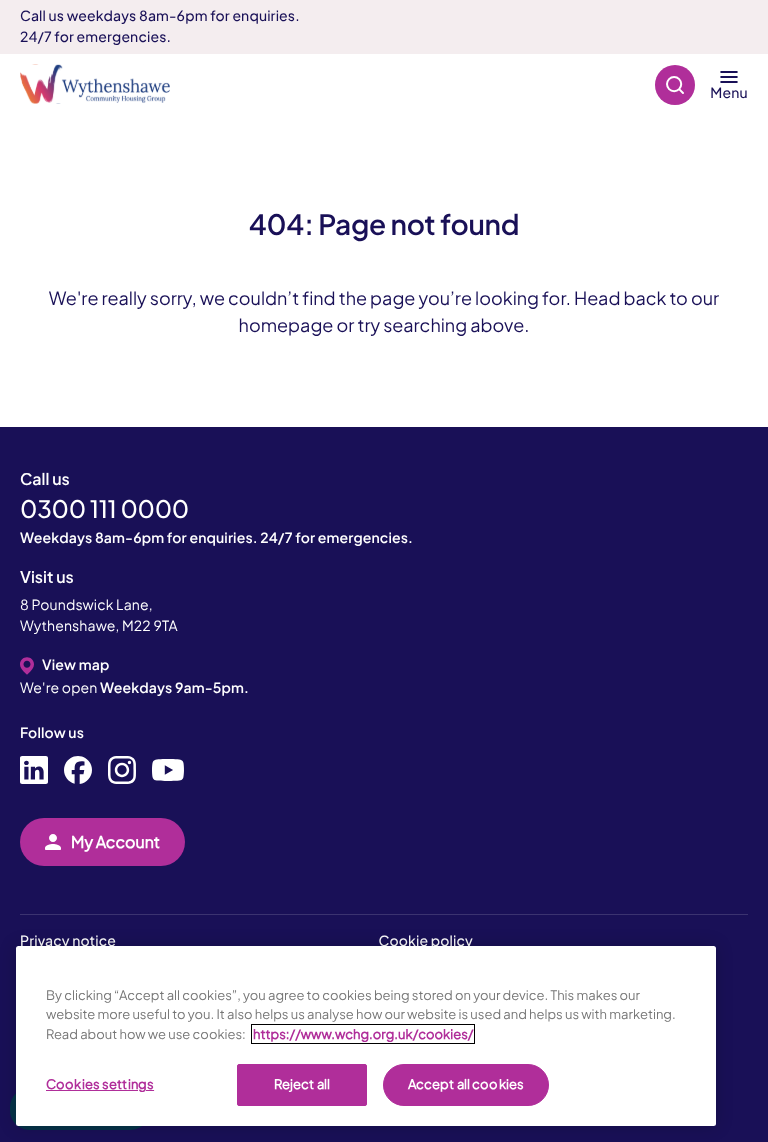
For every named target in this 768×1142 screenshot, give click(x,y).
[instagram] (122, 771)
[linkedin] (34, 771)
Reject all (302, 1084)
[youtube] (168, 771)
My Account (115, 841)
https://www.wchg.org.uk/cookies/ (363, 1034)
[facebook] (78, 771)
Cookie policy (426, 941)
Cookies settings (100, 1084)
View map (75, 665)
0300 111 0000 (104, 509)
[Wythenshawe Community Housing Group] (105, 85)
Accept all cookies (466, 1084)
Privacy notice (68, 941)
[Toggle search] (675, 84)
